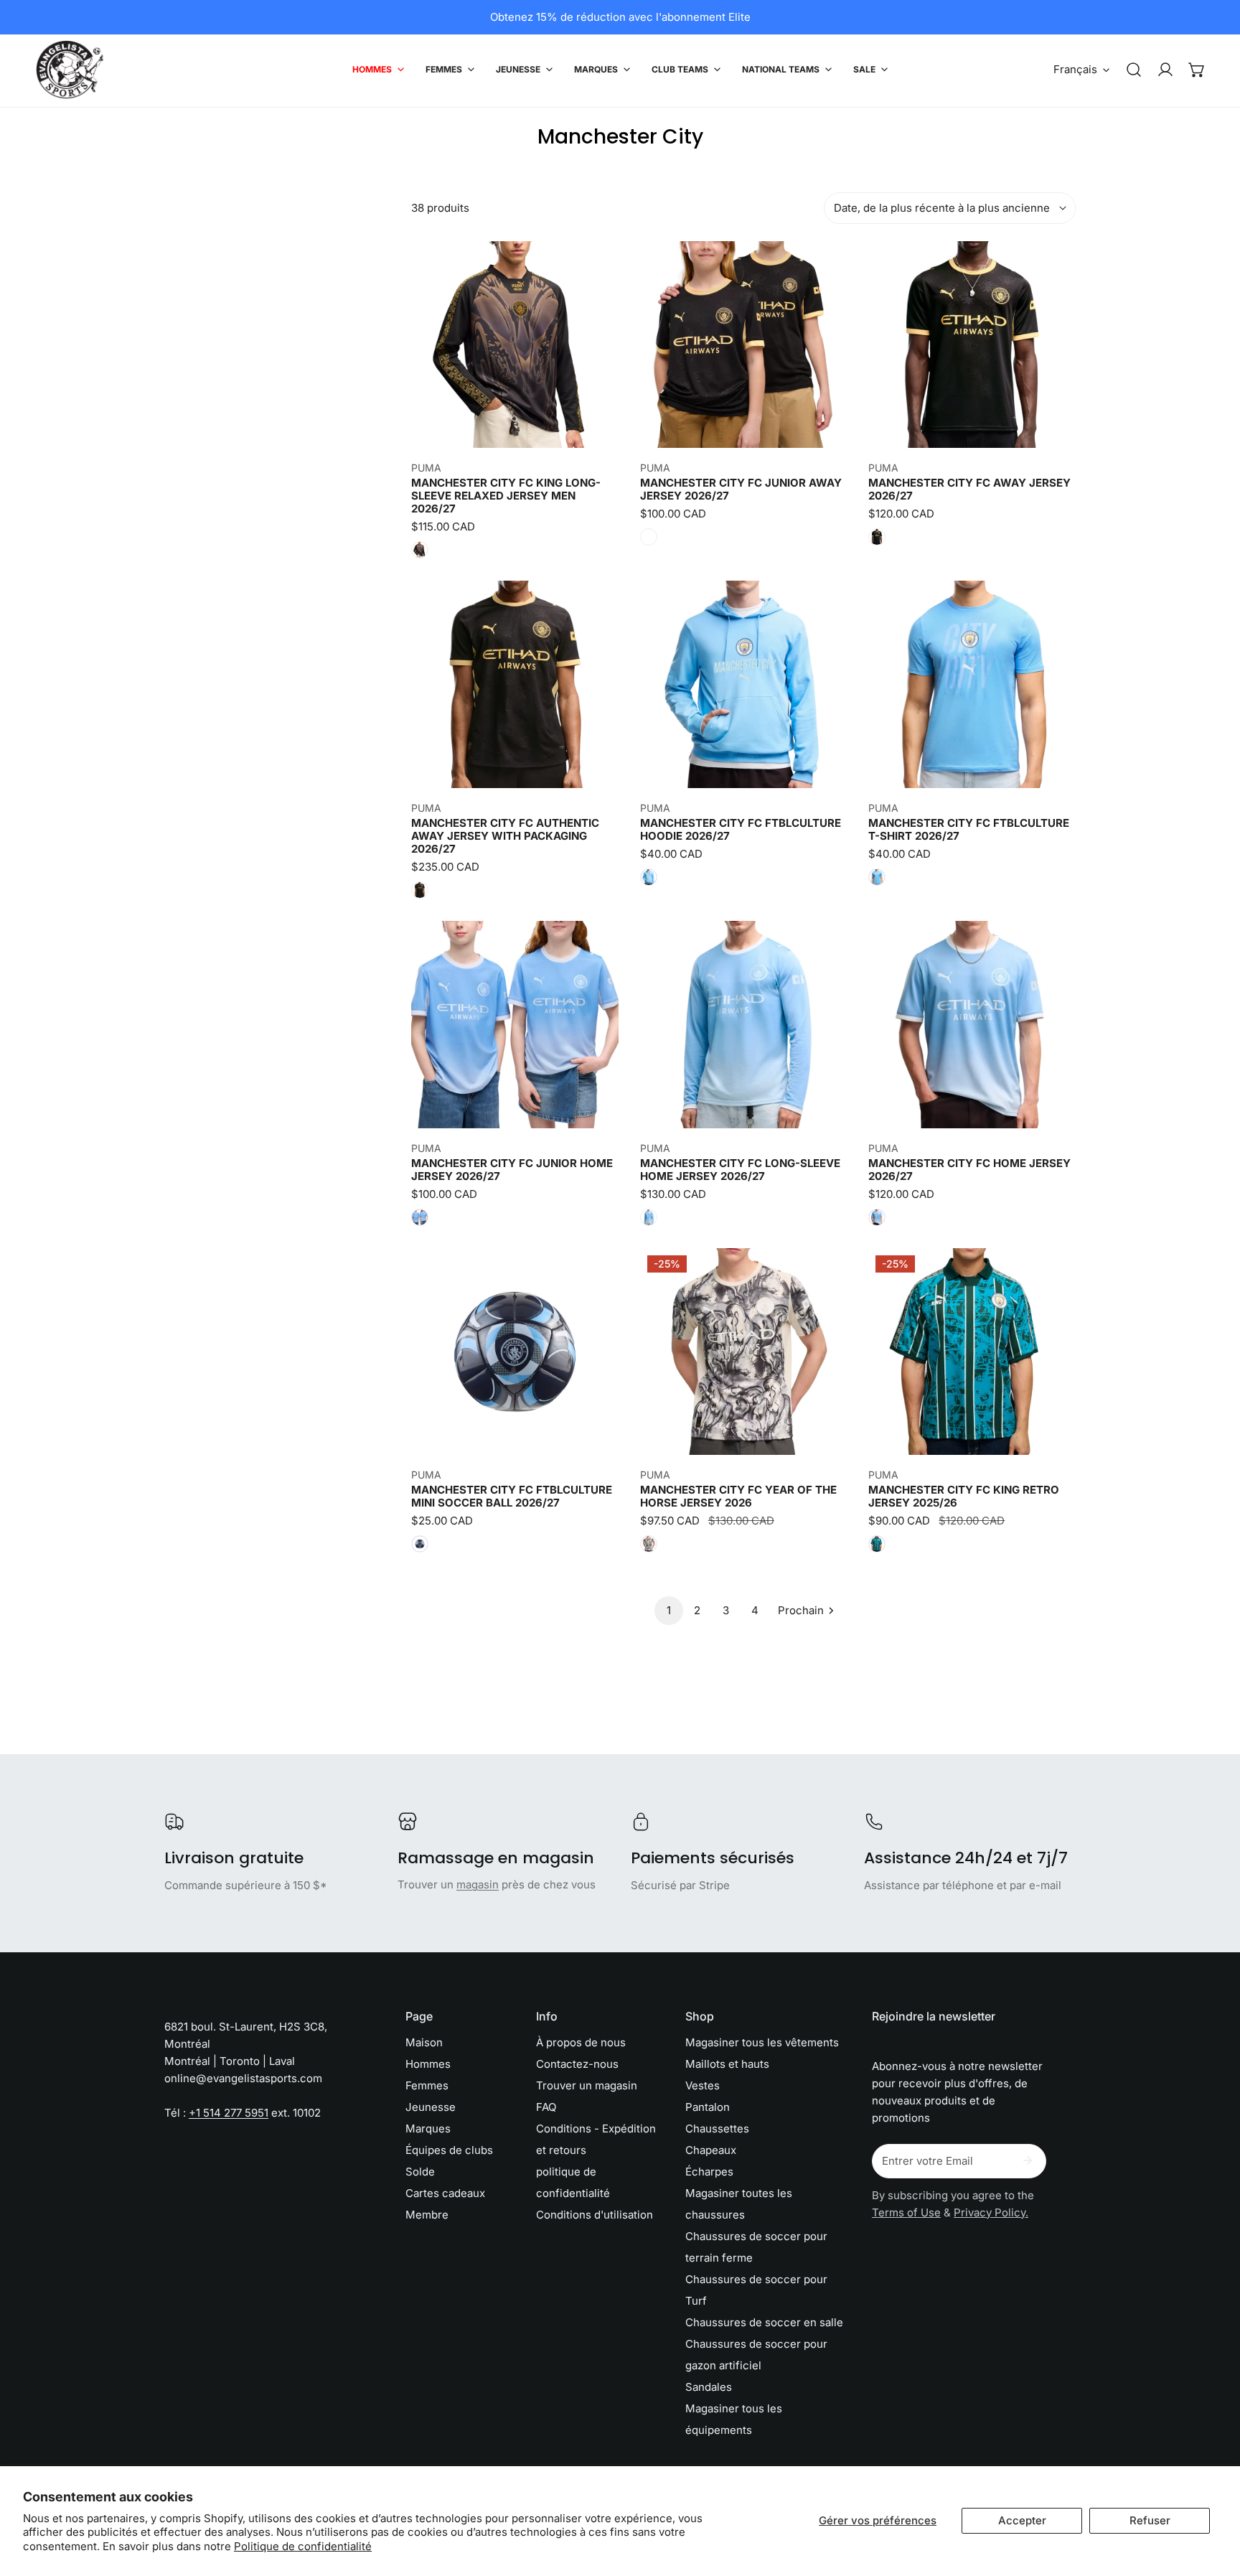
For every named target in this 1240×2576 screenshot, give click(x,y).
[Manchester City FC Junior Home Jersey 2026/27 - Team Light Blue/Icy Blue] (420, 1217)
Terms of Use (906, 2212)
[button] (1197, 70)
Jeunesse (431, 2107)
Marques (428, 2128)
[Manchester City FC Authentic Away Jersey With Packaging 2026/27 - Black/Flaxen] (420, 890)
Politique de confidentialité (303, 2546)
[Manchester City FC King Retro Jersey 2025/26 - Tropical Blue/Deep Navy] (877, 1544)
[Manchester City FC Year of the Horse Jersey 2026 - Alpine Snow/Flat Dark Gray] (649, 1544)
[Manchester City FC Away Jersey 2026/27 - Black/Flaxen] (877, 537)
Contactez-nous (577, 2064)
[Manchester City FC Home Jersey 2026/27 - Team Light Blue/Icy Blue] (877, 1217)
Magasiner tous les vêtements (762, 2042)
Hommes (428, 2064)
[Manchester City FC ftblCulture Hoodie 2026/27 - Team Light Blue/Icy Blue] (649, 877)
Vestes (703, 2085)
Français (1075, 69)
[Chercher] (1134, 70)
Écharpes (709, 2172)
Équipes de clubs (449, 2150)
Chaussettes (717, 2128)
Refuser (1150, 2520)
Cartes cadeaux (445, 2193)
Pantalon (708, 2107)
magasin (478, 1884)
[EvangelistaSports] (70, 70)
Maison (424, 2042)
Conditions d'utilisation (595, 2215)
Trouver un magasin (587, 2085)
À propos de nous (581, 2042)
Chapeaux (711, 2150)
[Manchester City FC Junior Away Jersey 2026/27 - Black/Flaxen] (649, 537)
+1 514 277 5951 (229, 2113)
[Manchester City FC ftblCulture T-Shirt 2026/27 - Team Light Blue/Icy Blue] (877, 877)
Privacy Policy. (991, 2212)
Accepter (1022, 2520)
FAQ (546, 2107)
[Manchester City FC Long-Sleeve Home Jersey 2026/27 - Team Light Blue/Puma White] (649, 1217)
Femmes (427, 2085)
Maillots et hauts (727, 2064)
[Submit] (1028, 2160)
